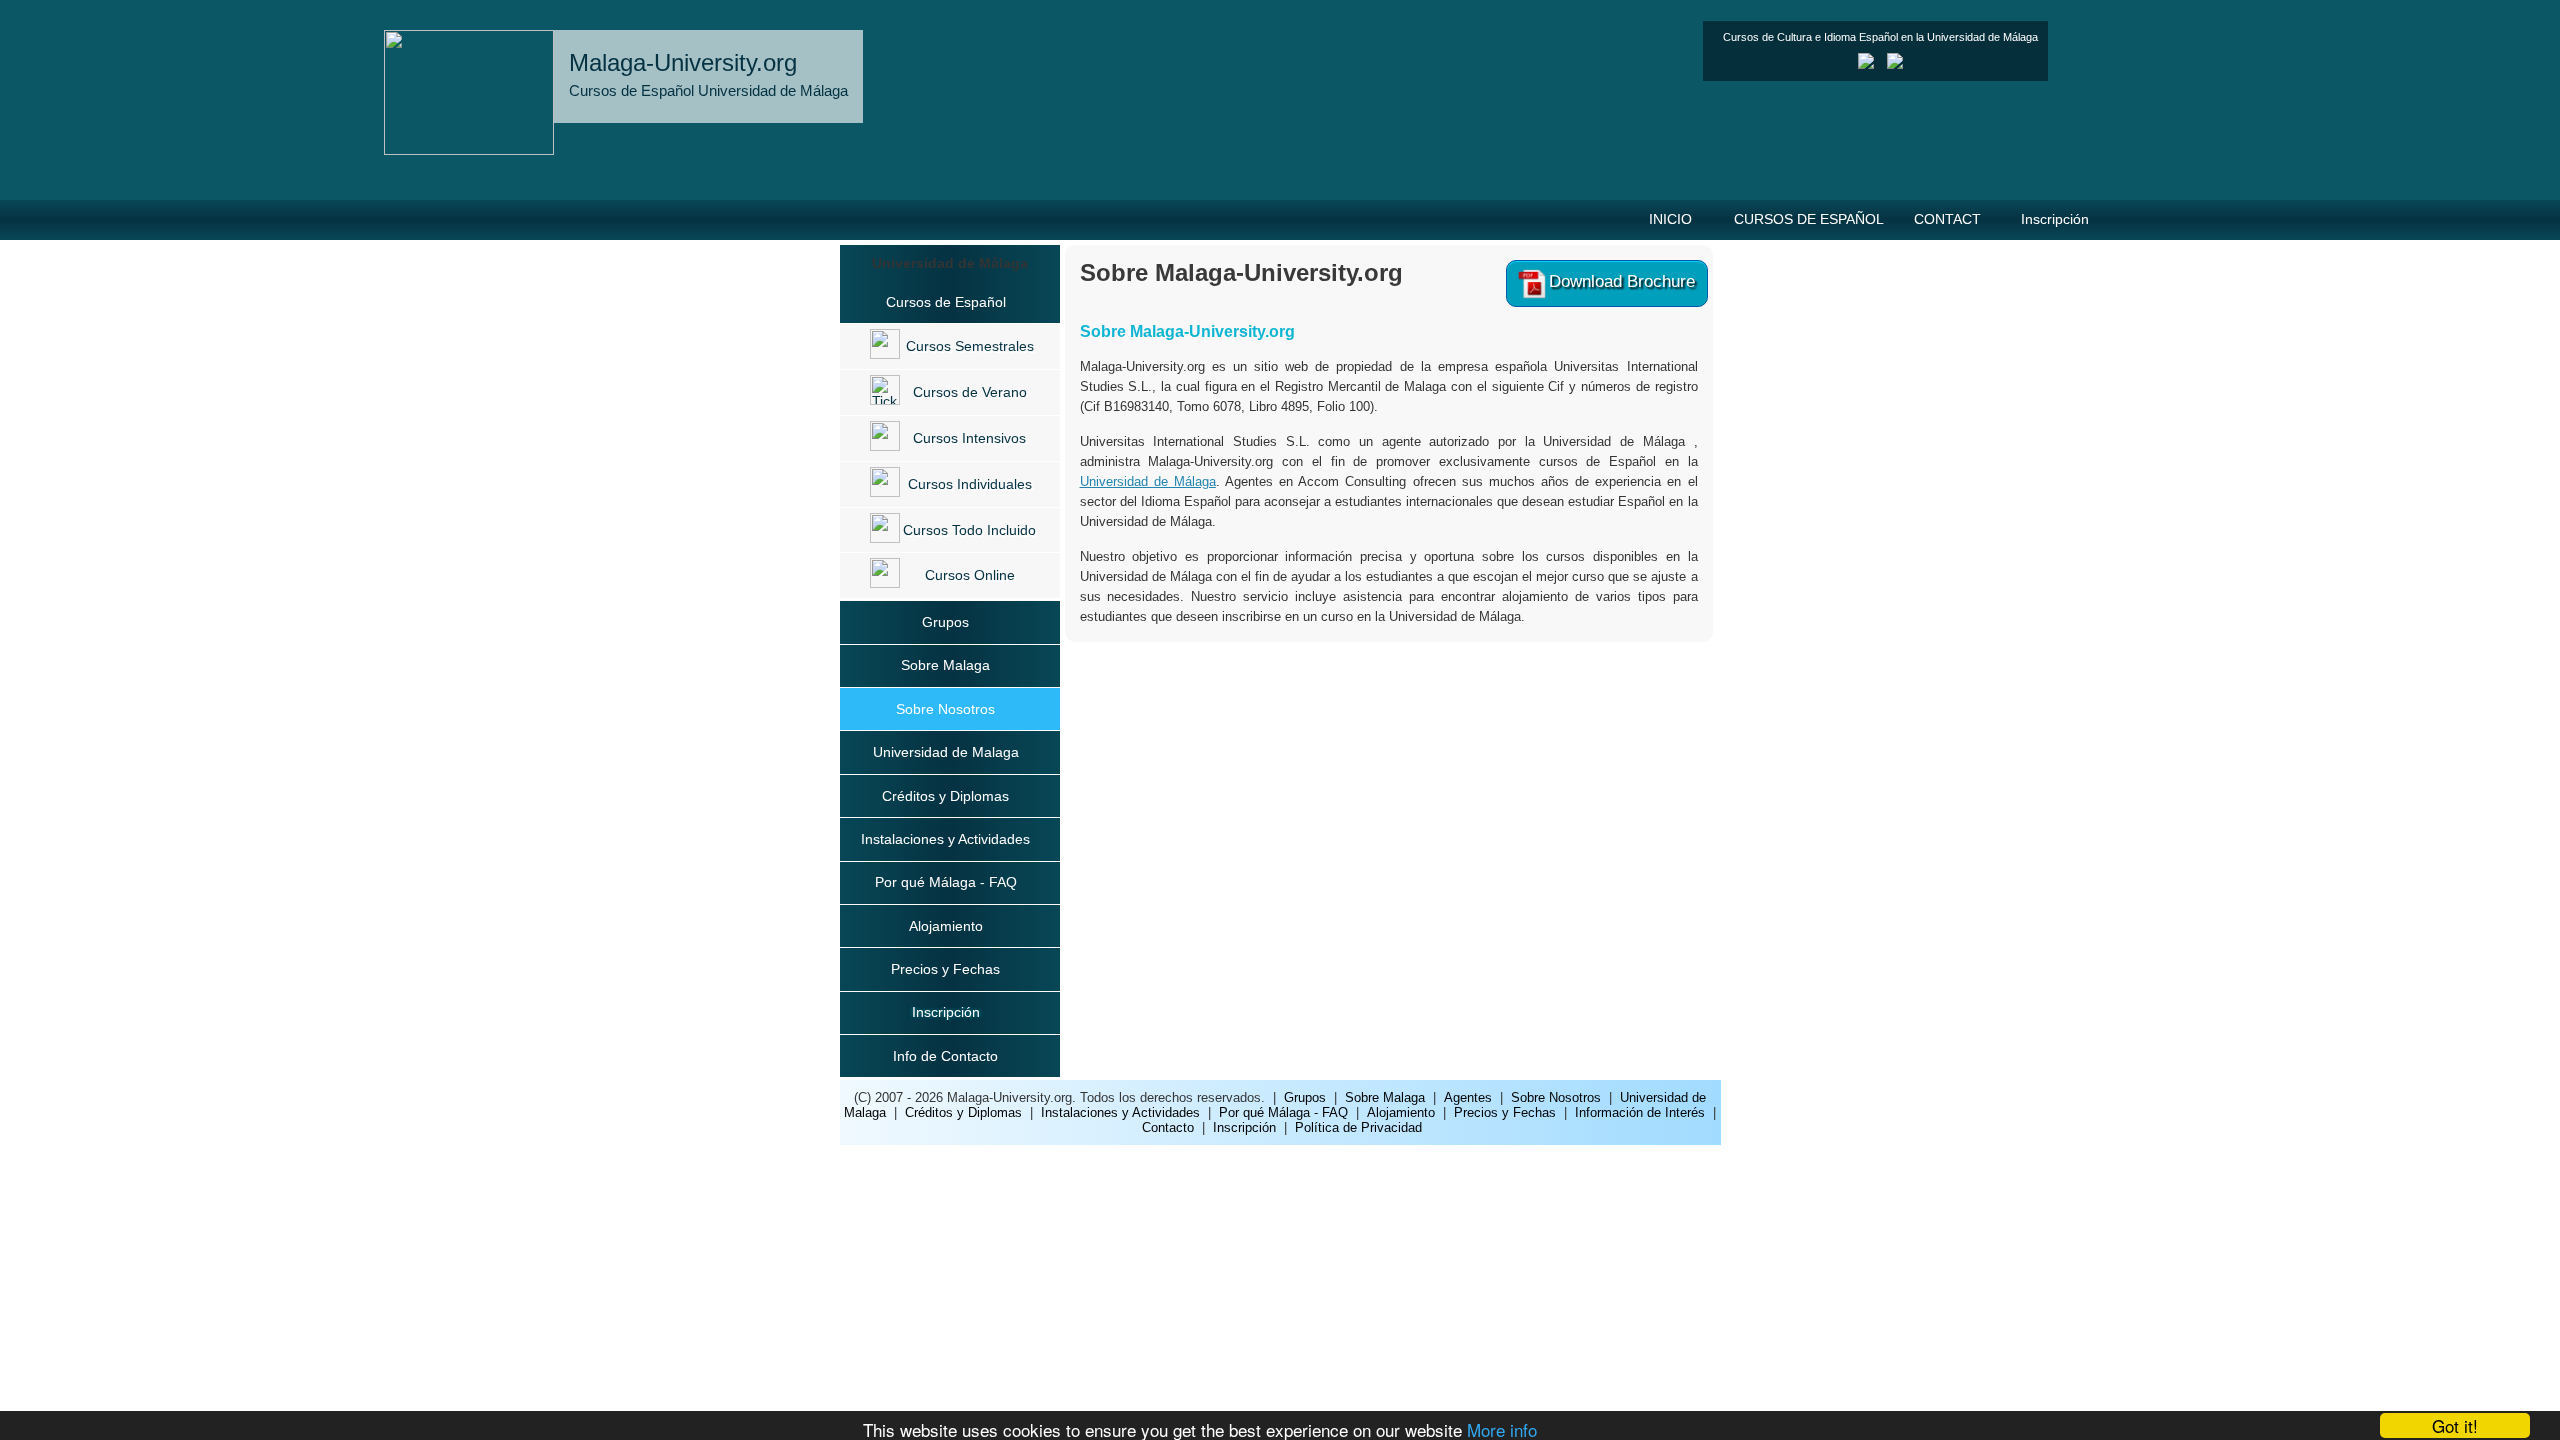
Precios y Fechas (945, 969)
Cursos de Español (1809, 219)
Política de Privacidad (1358, 1127)
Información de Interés (1640, 1112)
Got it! (2455, 1425)
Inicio (1670, 219)
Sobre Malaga (945, 665)
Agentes (1468, 1097)
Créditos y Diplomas (945, 796)
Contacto (1168, 1127)
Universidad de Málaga (1148, 481)
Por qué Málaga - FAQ (946, 882)
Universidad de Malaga (946, 752)
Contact (1947, 219)
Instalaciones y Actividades (945, 839)
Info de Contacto (945, 1056)
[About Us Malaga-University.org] (1866, 65)
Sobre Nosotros (945, 709)
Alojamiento (946, 926)
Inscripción (2055, 219)
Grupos (945, 622)
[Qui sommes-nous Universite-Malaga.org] (1895, 65)
